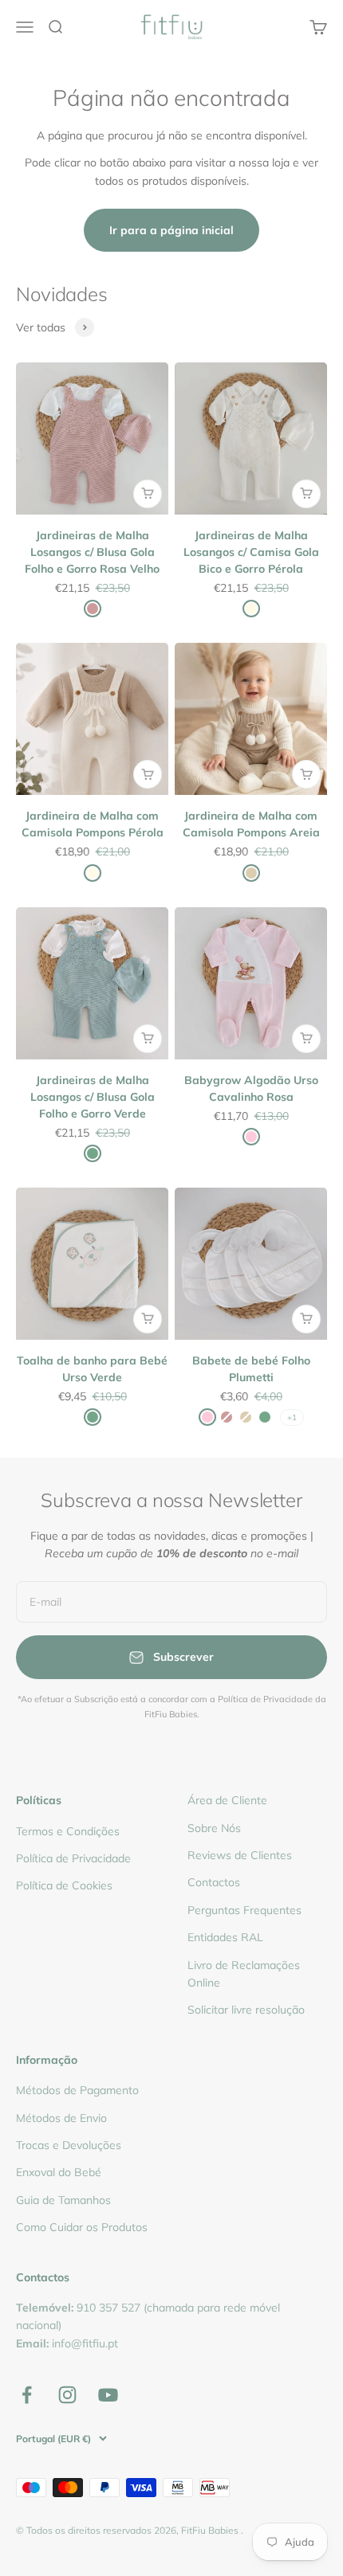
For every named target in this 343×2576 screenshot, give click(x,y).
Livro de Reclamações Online (244, 1974)
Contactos (214, 1882)
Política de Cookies (64, 1885)
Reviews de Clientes (240, 1855)
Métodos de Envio (61, 2118)
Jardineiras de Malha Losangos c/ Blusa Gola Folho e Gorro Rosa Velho (92, 552)
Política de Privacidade (73, 1858)
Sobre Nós (214, 1828)
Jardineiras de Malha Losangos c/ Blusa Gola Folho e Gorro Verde (93, 1097)
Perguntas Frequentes (244, 1910)
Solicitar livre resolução (246, 2010)
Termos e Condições (68, 1831)
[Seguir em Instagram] (67, 2395)
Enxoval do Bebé (59, 2172)
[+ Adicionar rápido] (148, 494)
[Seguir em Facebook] (27, 2395)
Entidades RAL (225, 1937)
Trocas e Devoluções (69, 2145)
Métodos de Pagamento (77, 2090)
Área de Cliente (227, 1800)
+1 (292, 1417)
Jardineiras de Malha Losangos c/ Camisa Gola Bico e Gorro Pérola (251, 552)
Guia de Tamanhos (63, 2200)
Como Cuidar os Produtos (82, 2227)
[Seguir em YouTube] (108, 2395)
